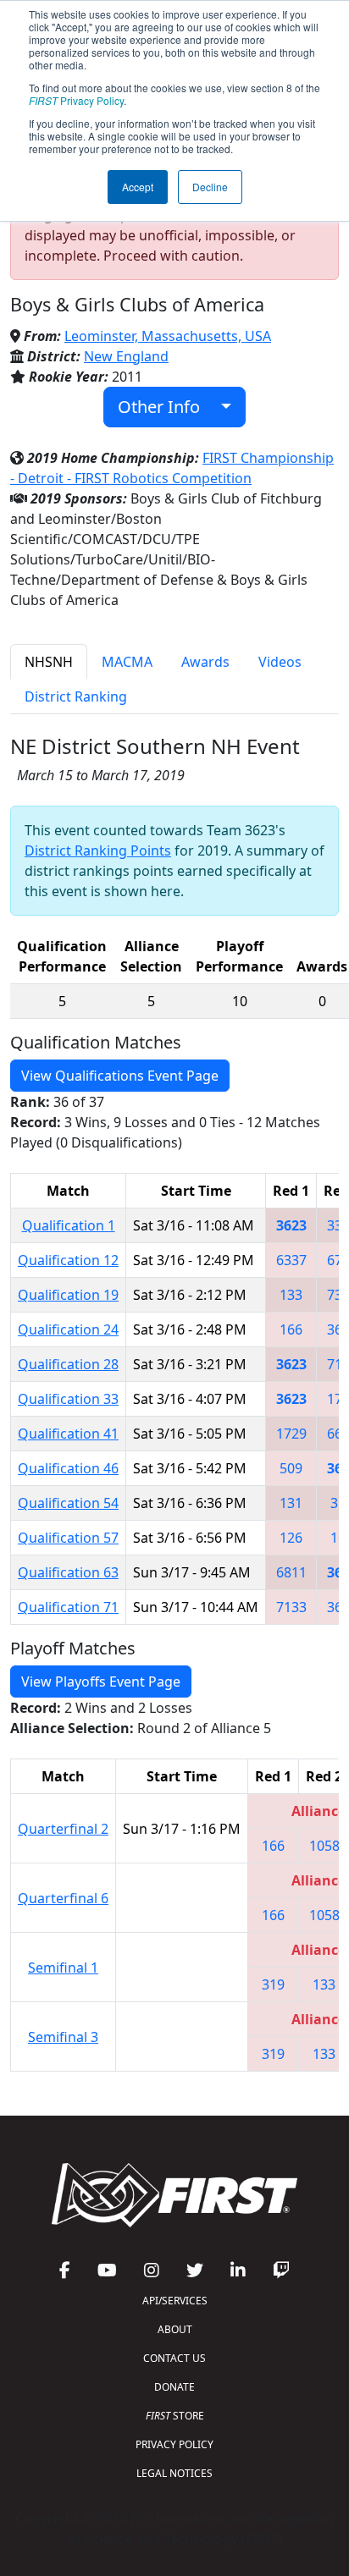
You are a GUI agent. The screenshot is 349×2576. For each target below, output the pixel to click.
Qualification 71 (68, 1607)
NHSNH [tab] (49, 662)
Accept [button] (138, 187)
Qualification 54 (68, 1503)
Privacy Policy (76, 100)
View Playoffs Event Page (101, 1682)
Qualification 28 (68, 1364)
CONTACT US (174, 2358)
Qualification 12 (68, 1260)
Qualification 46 (68, 1468)
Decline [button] (210, 187)
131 (291, 1503)
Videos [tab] (280, 662)
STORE (175, 2416)
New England (126, 356)
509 (291, 1468)
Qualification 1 (69, 1225)
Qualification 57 (68, 1538)
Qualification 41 (68, 1434)
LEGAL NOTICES (174, 2473)
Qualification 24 (68, 1329)
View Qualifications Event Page (120, 1076)
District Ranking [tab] (76, 696)
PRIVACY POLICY (174, 2444)
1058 (324, 1846)
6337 (291, 1260)
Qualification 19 (68, 1295)
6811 (291, 1572)
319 (273, 1984)
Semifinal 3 (63, 2037)
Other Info (165, 407)
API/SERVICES (175, 2301)
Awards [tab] (205, 662)
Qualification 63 (68, 1572)
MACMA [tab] (127, 662)
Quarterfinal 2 (63, 1829)
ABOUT (175, 2329)
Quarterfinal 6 (63, 1898)
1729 (291, 1434)
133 (291, 1295)
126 (291, 1538)
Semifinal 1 (63, 1968)
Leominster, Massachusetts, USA (168, 336)
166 (291, 1329)
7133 (291, 1607)
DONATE (174, 2387)
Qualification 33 (68, 1399)
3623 (291, 1225)
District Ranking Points (98, 850)
